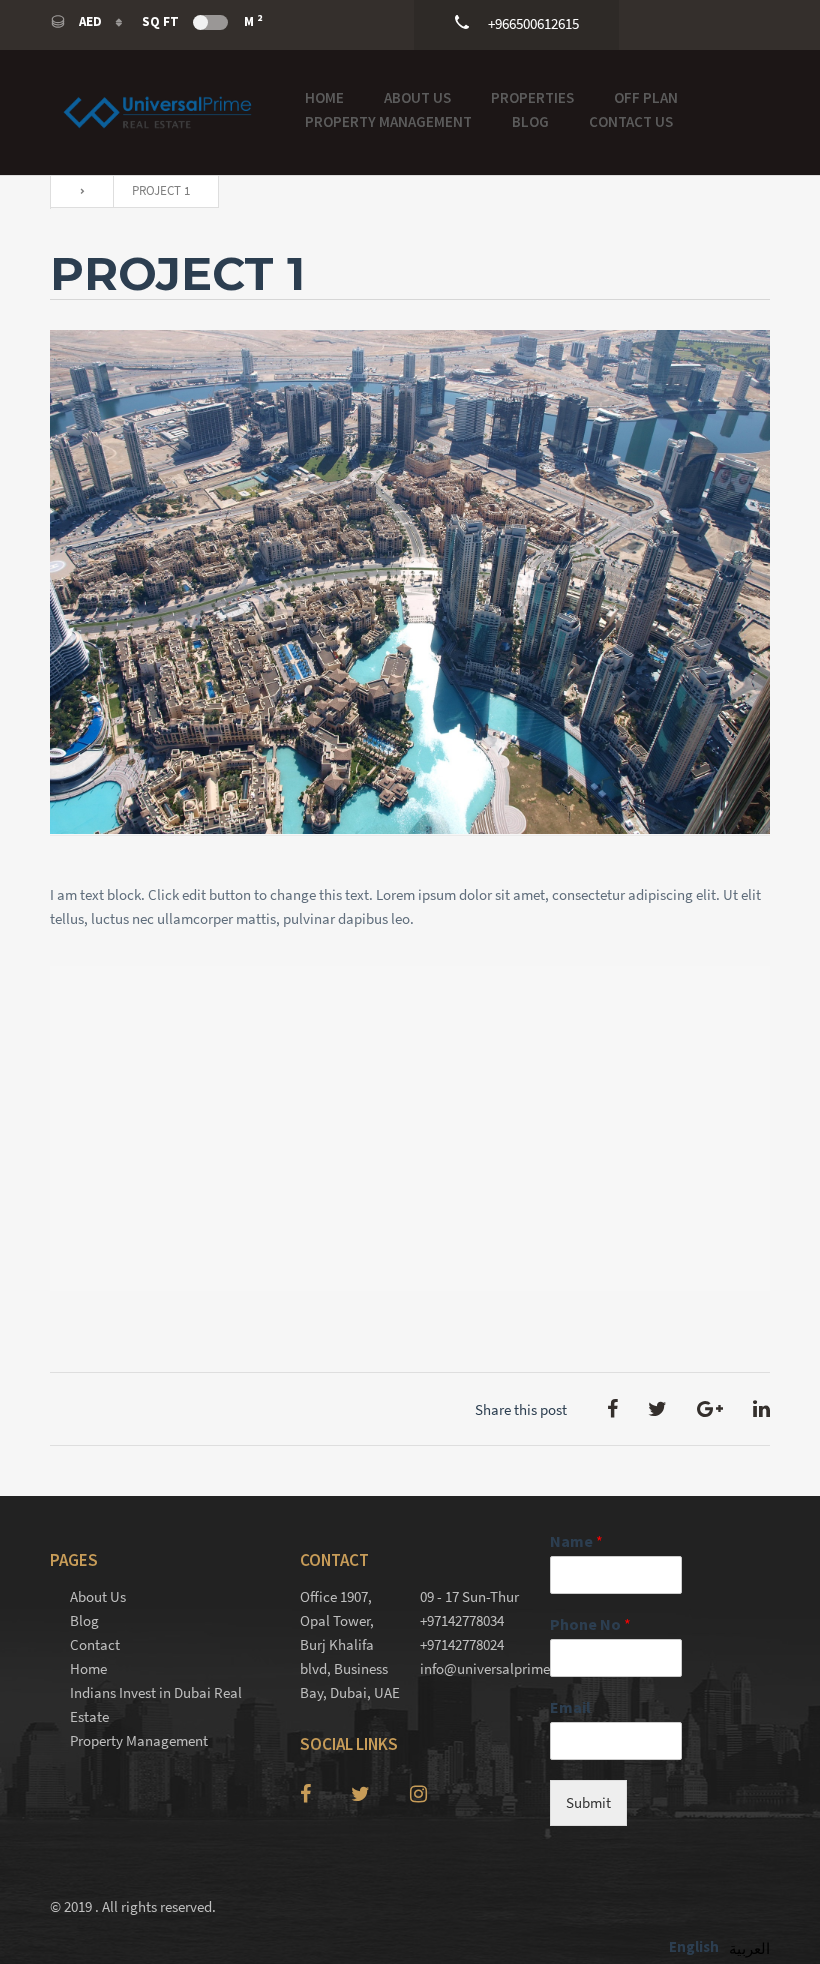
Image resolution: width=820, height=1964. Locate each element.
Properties (532, 97)
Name (576, 1541)
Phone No (590, 1624)
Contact (95, 1644)
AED (90, 21)
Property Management (388, 121)
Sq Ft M (202, 21)
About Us (417, 97)
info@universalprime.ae (470, 1668)
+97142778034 (462, 1620)
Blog (530, 121)
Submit (588, 1802)
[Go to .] (77, 191)
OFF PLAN (646, 97)
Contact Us (631, 121)
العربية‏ (749, 1948)
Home (324, 97)
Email (570, 1707)
